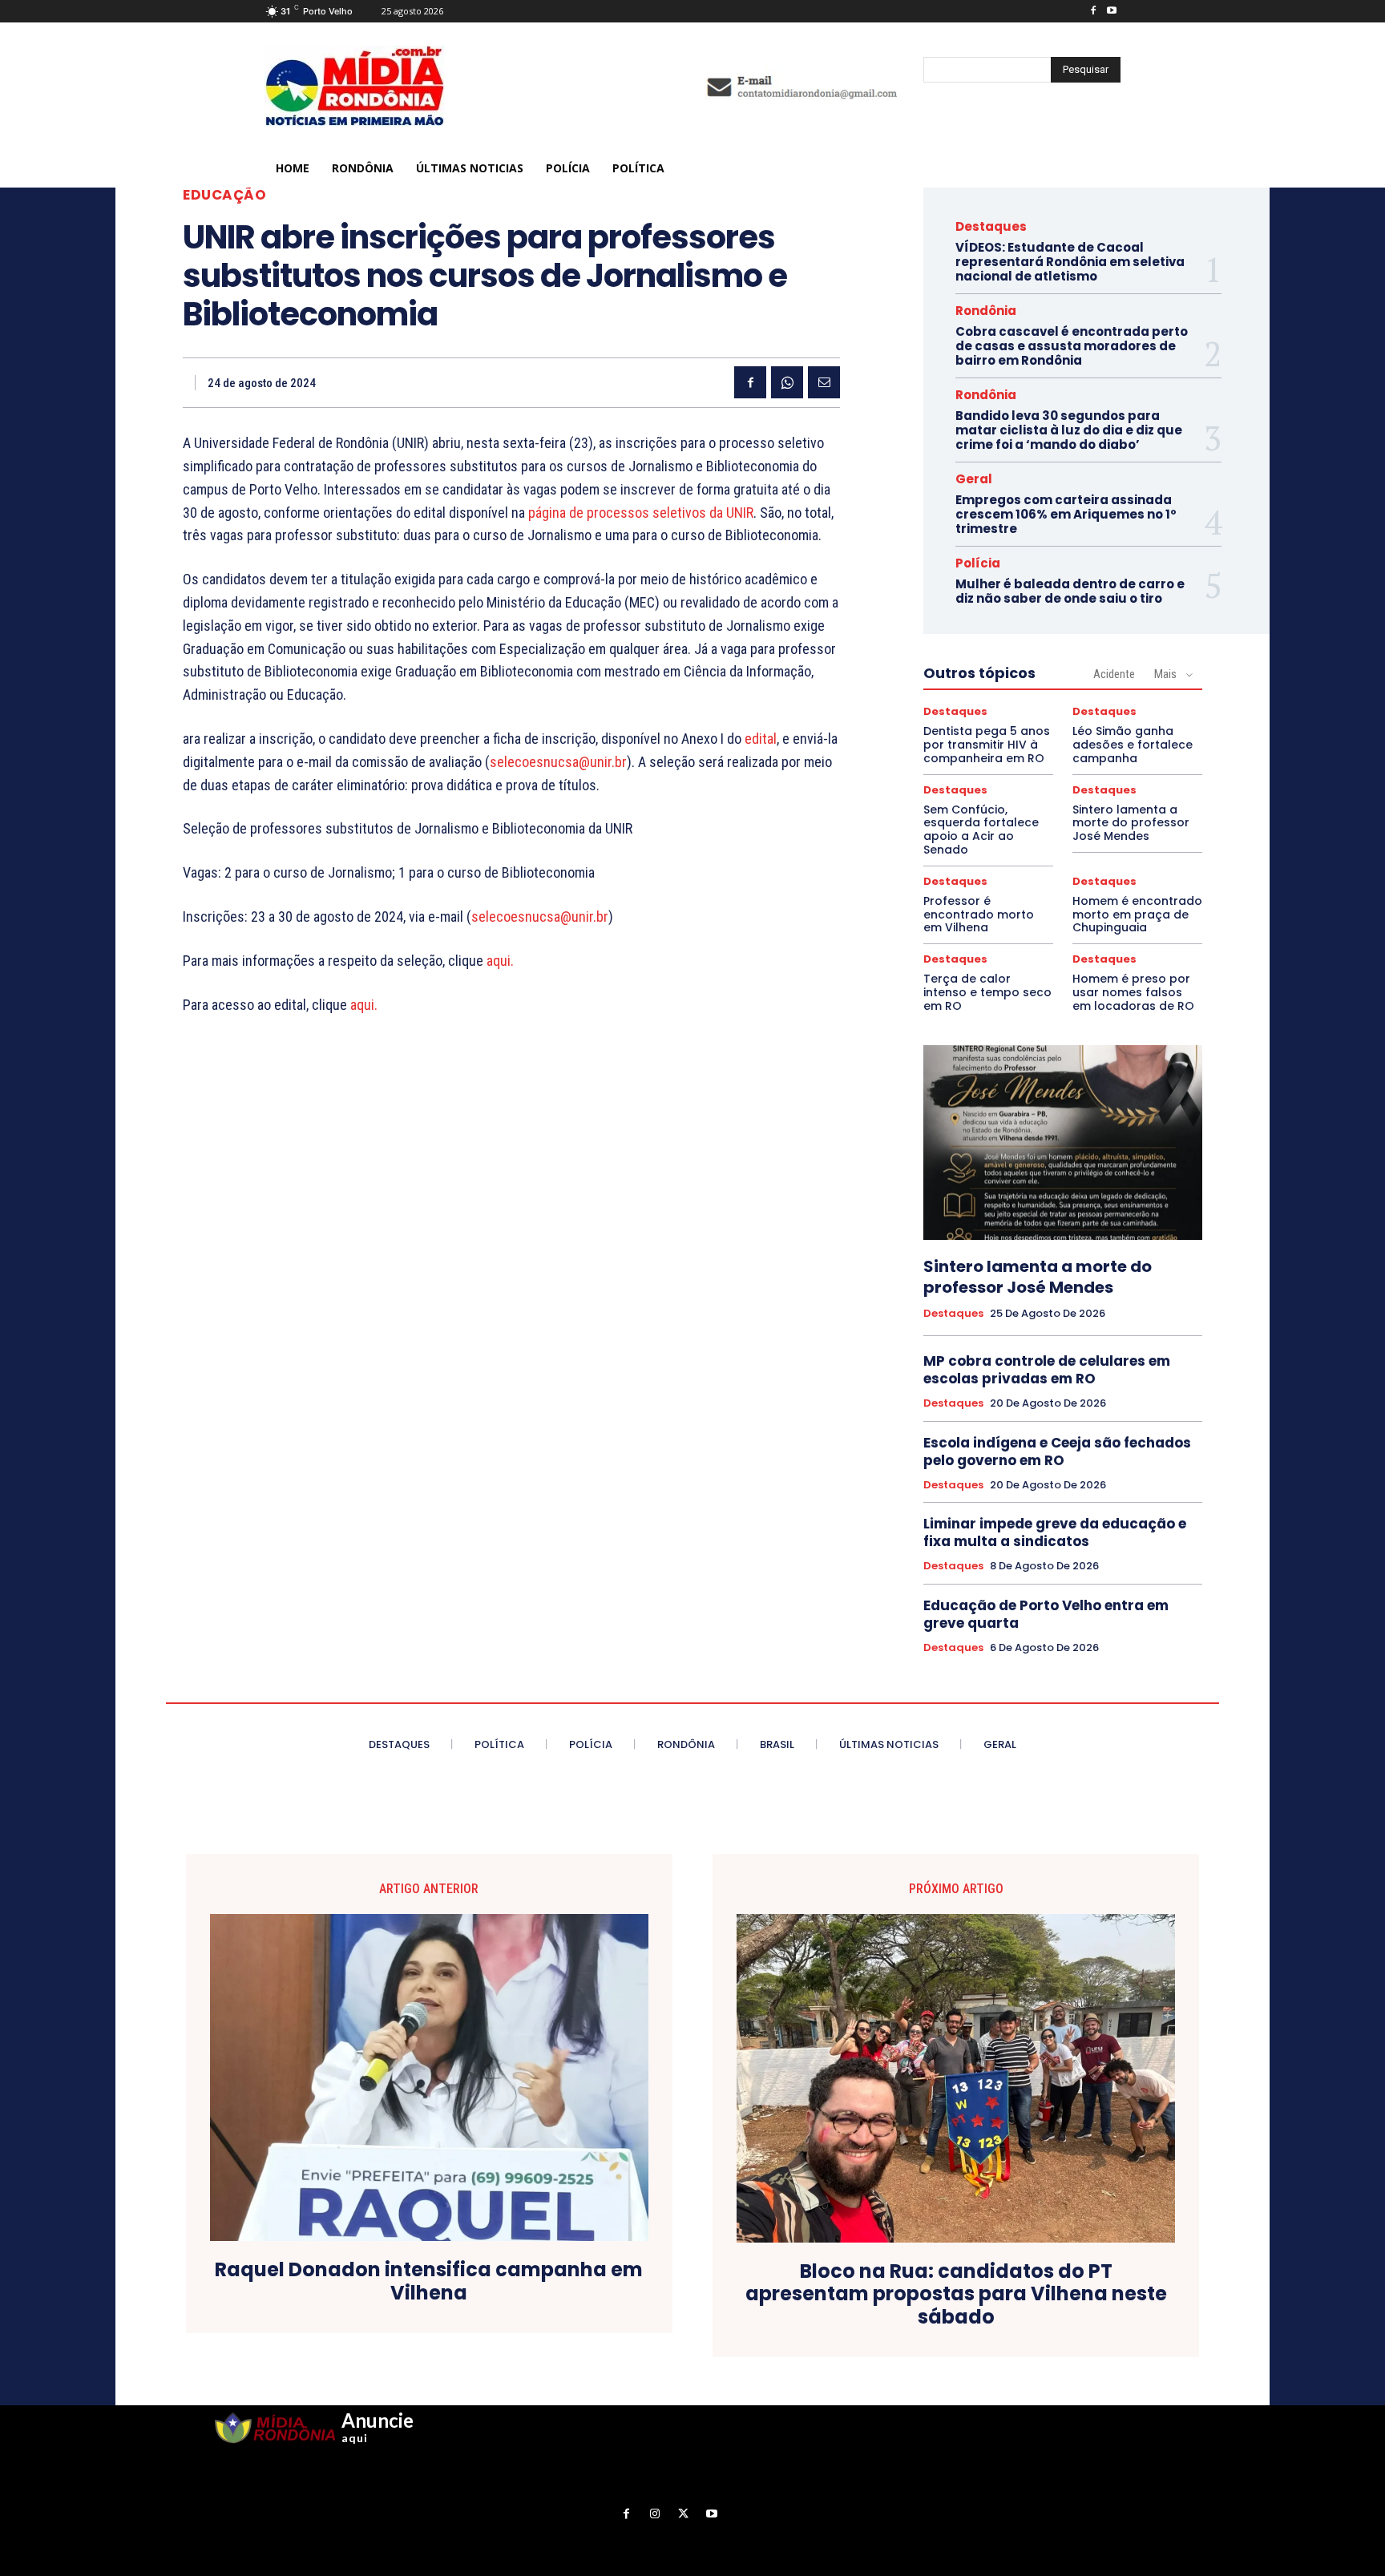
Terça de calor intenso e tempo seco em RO (987, 992)
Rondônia (986, 311)
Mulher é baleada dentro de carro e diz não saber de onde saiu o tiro (1070, 591)
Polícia (978, 563)
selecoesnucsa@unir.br (558, 762)
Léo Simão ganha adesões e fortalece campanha (1133, 745)
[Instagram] (655, 2514)
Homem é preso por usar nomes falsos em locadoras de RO (1133, 992)
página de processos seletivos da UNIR (641, 513)
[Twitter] (683, 2514)
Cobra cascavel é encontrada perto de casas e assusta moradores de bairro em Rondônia (1072, 346)
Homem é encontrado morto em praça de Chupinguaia (1137, 915)
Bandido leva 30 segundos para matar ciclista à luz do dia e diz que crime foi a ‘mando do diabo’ (1069, 430)
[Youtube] (1111, 12)
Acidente (1114, 674)
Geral (974, 479)
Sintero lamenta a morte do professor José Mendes (1131, 823)
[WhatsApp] (787, 382)
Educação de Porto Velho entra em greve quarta (1046, 1614)
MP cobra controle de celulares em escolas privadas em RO (1047, 1370)
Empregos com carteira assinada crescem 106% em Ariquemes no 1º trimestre (1066, 514)
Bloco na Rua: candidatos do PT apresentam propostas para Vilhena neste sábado (956, 2295)
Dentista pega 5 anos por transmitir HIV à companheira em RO (987, 745)
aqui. (500, 961)
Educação (224, 195)
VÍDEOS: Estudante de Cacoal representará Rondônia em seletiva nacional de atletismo (1070, 262)
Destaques (991, 226)
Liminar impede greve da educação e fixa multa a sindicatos (1055, 1532)
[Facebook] (1093, 12)
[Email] (824, 382)
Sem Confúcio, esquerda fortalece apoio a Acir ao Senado (981, 830)
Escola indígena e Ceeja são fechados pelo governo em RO (1057, 1452)
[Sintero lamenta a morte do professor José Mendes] (1063, 1143)
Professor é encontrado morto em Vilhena (979, 915)
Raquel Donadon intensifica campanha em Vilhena (429, 2282)
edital (761, 739)
